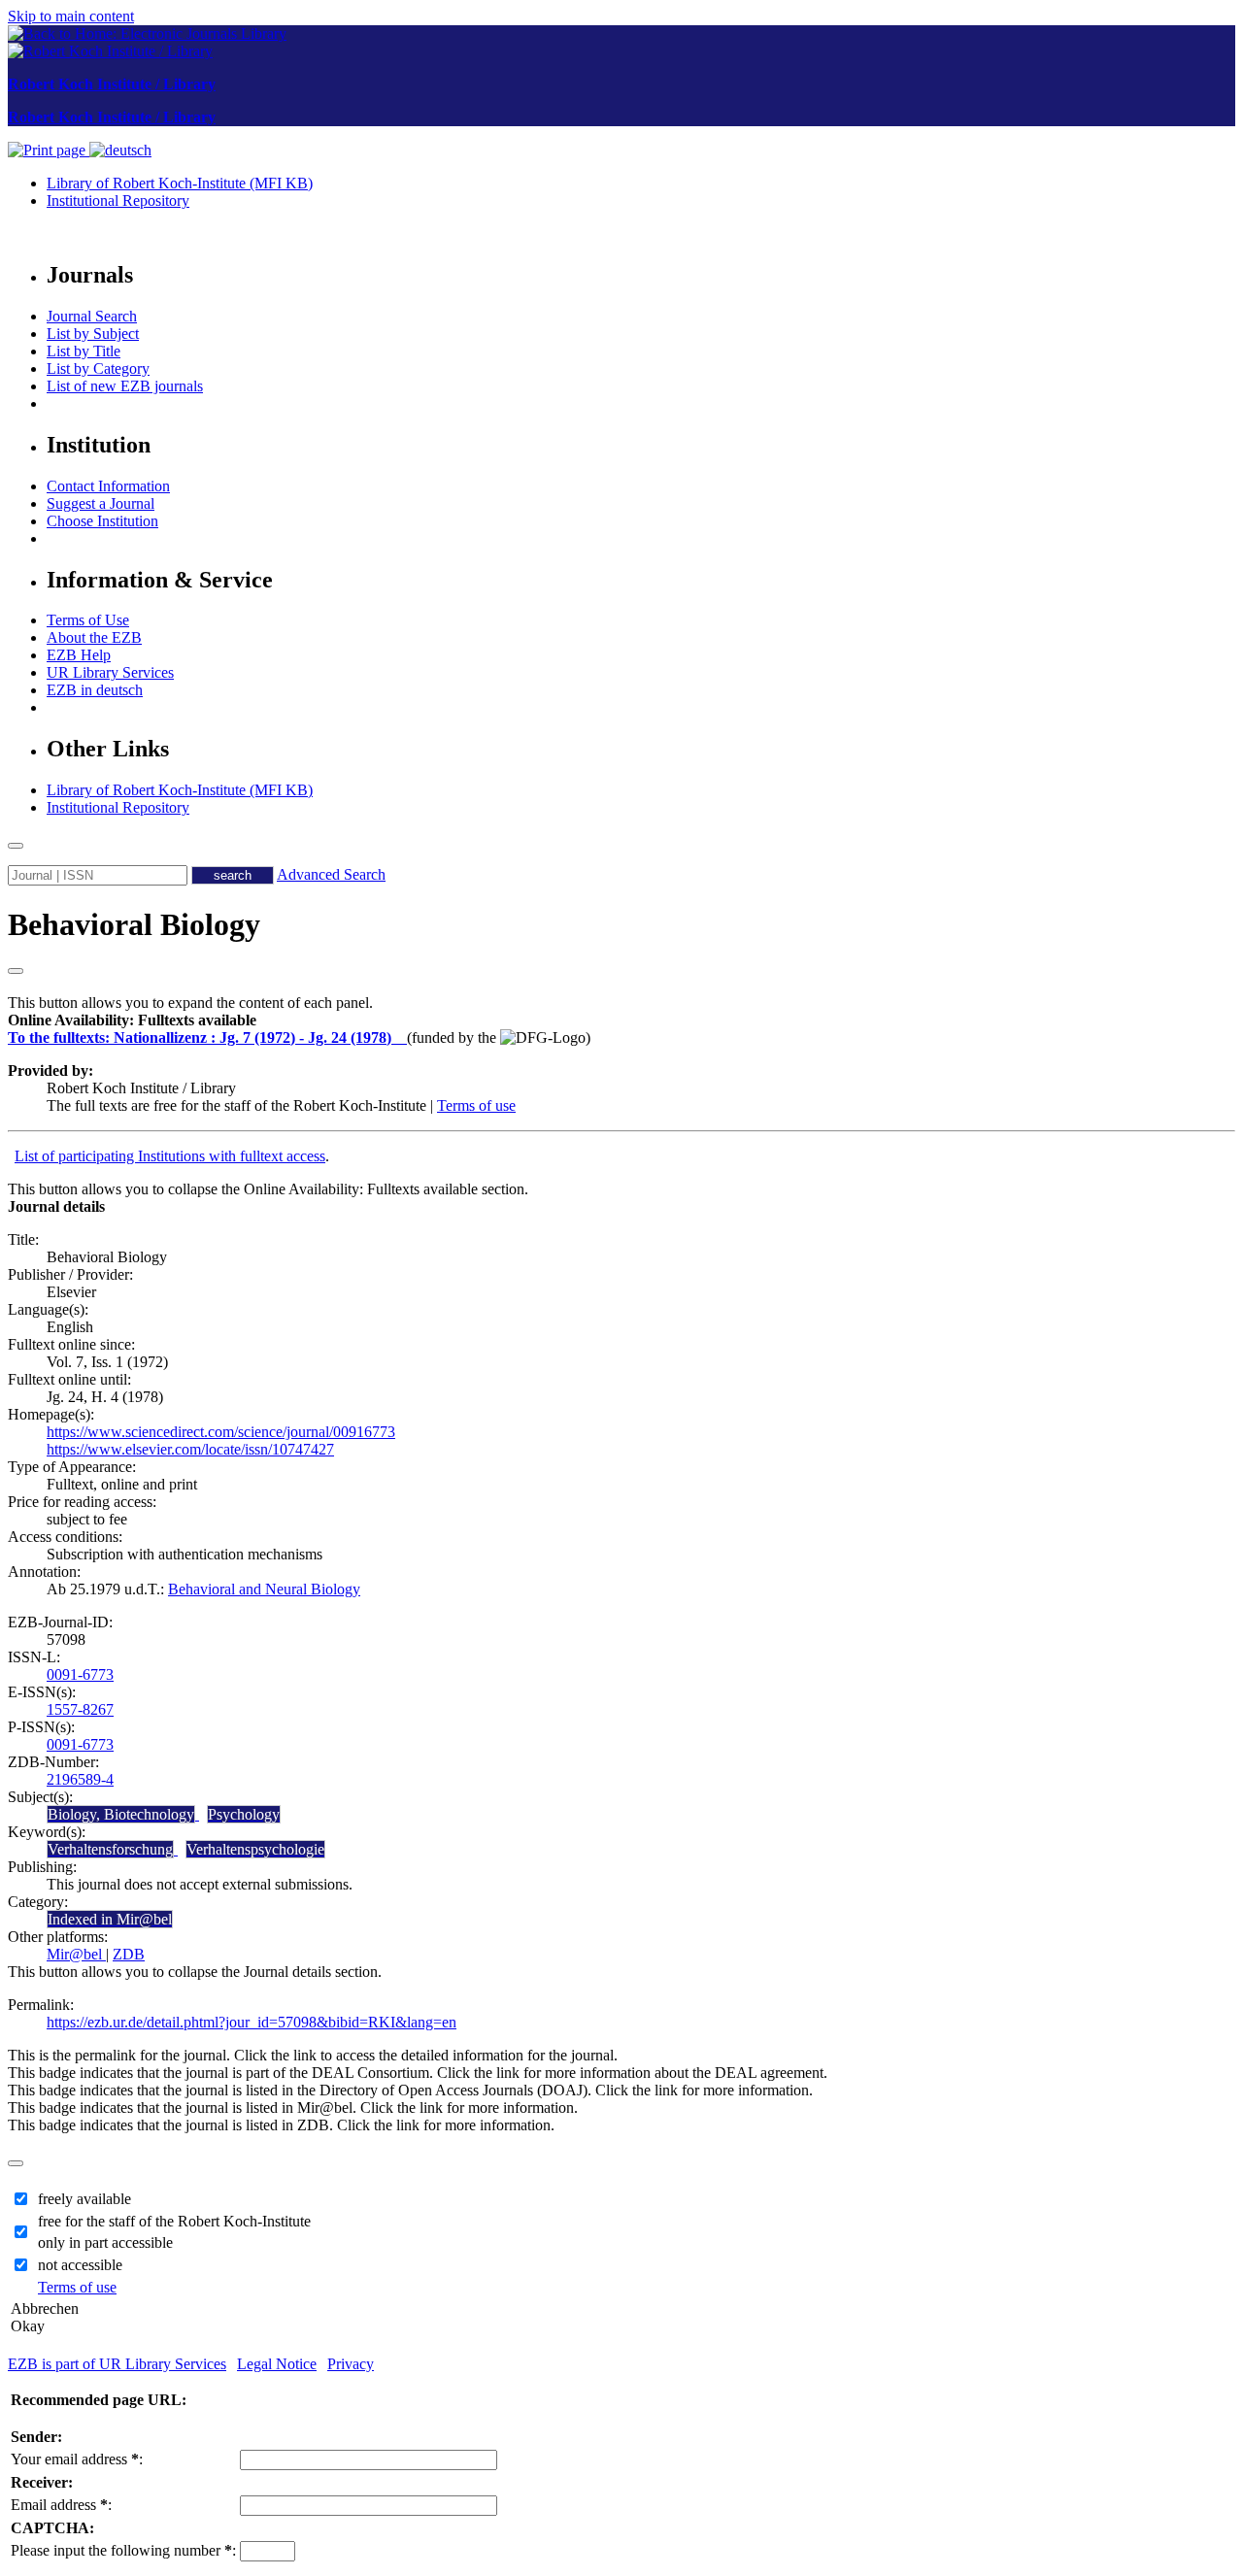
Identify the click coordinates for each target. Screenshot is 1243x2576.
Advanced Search (331, 874)
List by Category (98, 368)
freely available (84, 2199)
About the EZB (94, 637)
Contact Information (108, 486)
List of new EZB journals (125, 386)
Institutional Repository (118, 201)
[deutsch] (120, 150)
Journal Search (92, 316)
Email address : (61, 2505)
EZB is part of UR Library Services (117, 2364)
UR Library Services (110, 672)
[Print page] (49, 150)
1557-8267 (80, 1709)
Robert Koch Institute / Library (112, 84)
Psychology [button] (244, 1814)
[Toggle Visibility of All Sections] (16, 971)
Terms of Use (88, 620)
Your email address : (77, 2459)
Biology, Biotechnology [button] (121, 1814)
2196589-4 (80, 1779)
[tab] (621, 1020)
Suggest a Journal (101, 503)
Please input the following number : (123, 2550)
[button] (132, 1020)
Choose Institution (102, 521)
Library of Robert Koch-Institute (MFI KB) (180, 183)
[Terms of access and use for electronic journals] (401, 1037)
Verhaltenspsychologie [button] (255, 1849)
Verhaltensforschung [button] (110, 1849)
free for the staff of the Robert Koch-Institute (174, 2221)
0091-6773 (80, 1674)
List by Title (84, 351)
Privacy (351, 2364)
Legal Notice (277, 2364)
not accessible (80, 2265)
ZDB (129, 1954)
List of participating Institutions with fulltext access (170, 1156)
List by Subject (93, 334)
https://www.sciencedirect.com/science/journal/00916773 (221, 1432)
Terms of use (476, 1105)
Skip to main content (71, 16)
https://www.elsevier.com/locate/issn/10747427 (190, 1449)
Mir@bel (76, 1954)
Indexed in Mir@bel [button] (110, 1919)
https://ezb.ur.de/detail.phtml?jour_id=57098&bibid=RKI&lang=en (252, 2022)
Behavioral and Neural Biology (264, 1589)
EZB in (95, 690)
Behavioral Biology (134, 924)
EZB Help (79, 655)
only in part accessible (105, 2242)
